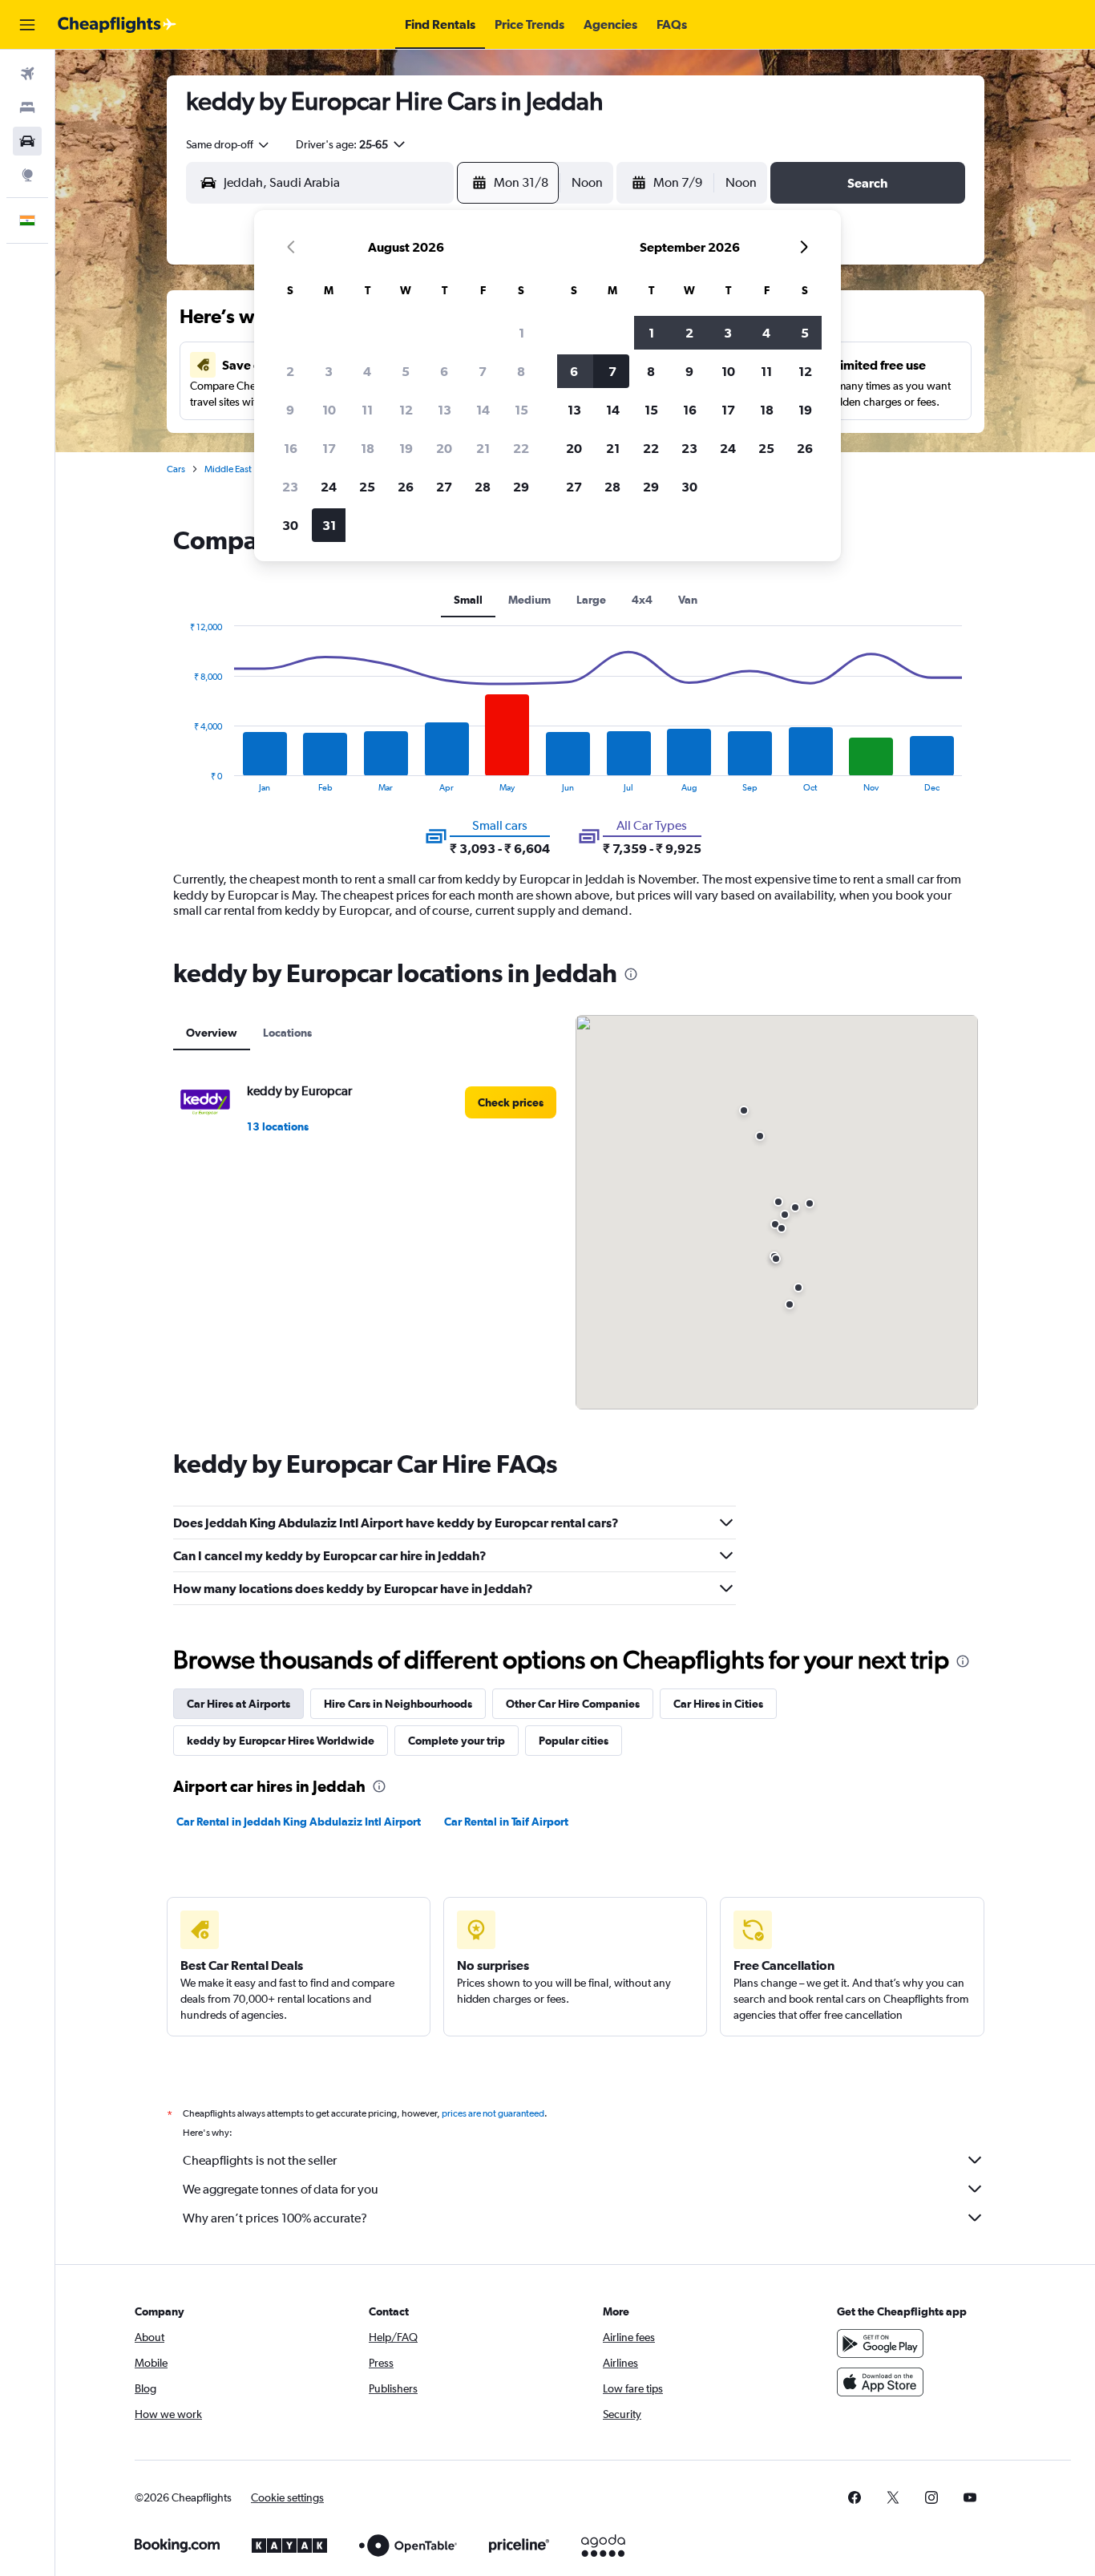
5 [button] (406, 371)
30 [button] (290, 525)
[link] (511, 1102)
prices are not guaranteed (493, 2113)
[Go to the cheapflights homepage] (117, 25)
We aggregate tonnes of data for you (281, 2189)
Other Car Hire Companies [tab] (573, 1704)
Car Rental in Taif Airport (506, 1822)
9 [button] (290, 410)
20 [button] (444, 448)
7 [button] (483, 371)
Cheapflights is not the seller (260, 2160)
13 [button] (444, 410)
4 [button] (367, 371)
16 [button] (291, 448)
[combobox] (228, 144)
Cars (176, 469)
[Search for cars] (27, 141)
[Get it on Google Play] (880, 2343)
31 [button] (329, 525)
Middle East (228, 469)
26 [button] (406, 487)
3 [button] (329, 371)
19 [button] (406, 448)
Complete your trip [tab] (457, 1741)
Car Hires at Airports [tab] (238, 1704)
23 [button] (290, 487)
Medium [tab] (529, 600)
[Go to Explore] (27, 175)
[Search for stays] (27, 107)
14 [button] (483, 410)
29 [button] (521, 487)
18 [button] (368, 448)
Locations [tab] (287, 1033)
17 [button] (329, 448)
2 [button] (290, 371)
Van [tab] (688, 600)
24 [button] (329, 487)
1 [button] (521, 333)
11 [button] (367, 410)
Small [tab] (468, 600)
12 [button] (406, 410)
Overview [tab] (212, 1033)
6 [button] (444, 371)
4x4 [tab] (642, 600)
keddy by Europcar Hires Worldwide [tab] (281, 1741)
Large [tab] (591, 600)
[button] (27, 25)
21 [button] (483, 448)
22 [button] (521, 448)
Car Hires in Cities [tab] (718, 1704)
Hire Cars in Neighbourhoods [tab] (398, 1704)
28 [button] (483, 487)
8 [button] (521, 371)
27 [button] (444, 487)
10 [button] (329, 410)
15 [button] (521, 410)
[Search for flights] (27, 74)
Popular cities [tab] (574, 1741)
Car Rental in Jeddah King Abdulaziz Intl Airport (299, 1822)
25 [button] (367, 487)
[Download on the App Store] (880, 2382)
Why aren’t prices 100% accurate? (275, 2218)
